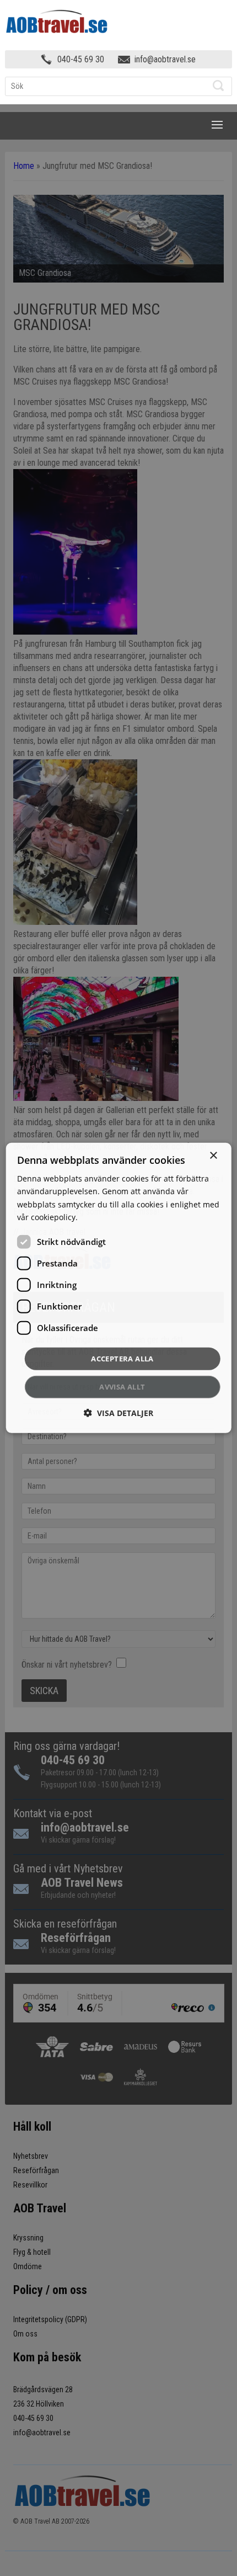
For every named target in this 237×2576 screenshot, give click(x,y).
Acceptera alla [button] (122, 1359)
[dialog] (119, 1288)
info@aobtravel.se (165, 59)
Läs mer (95, 1217)
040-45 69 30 (81, 59)
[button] (118, 1413)
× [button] (213, 1156)
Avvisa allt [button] (122, 1387)
